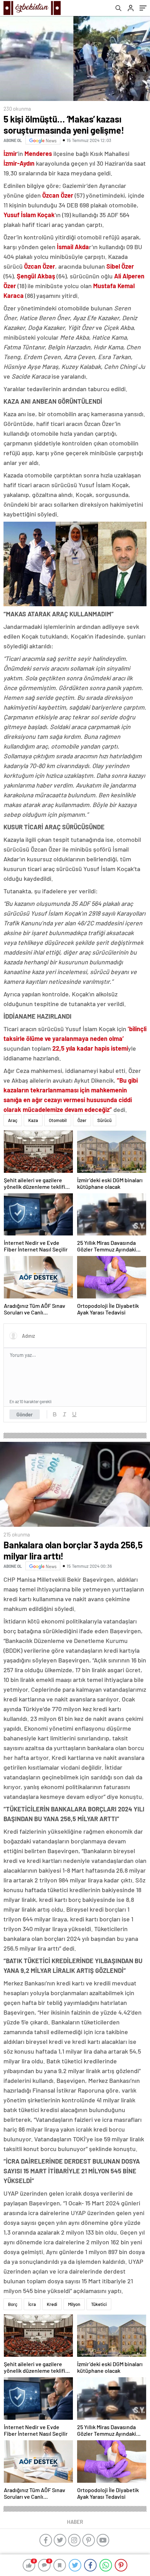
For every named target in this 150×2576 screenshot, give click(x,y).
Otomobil (58, 1120)
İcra (32, 2304)
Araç (13, 1120)
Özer (82, 1120)
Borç (13, 2304)
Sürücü (104, 1120)
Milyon (74, 2304)
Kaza (33, 1120)
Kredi (52, 2304)
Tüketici (99, 2304)
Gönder (25, 1414)
